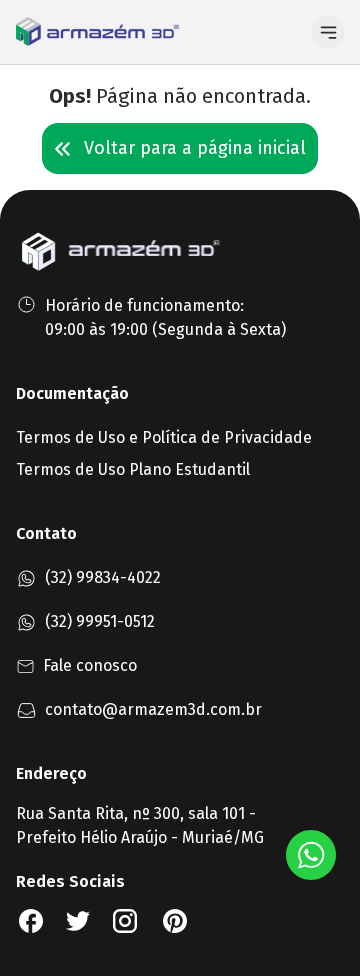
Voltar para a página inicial (195, 148)
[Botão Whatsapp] (311, 855)
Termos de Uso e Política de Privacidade (164, 437)
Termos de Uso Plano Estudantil (133, 469)
